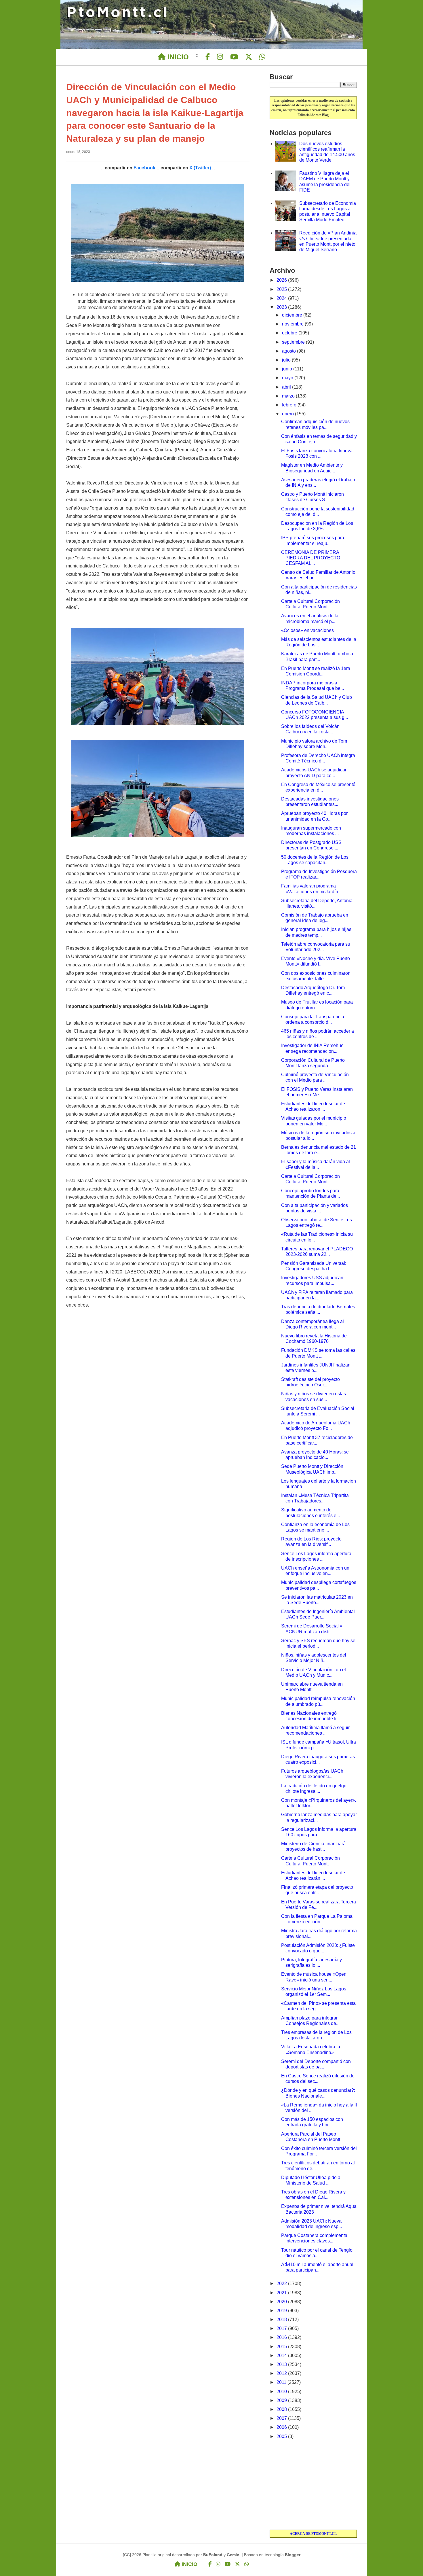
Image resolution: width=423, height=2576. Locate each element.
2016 (282, 2337)
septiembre (294, 342)
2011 (282, 2382)
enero (288, 414)
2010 (282, 2392)
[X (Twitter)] (249, 57)
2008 (282, 2409)
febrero (290, 405)
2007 (282, 2418)
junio (288, 369)
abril (287, 387)
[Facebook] (208, 57)
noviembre (293, 324)
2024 (282, 298)
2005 (282, 2436)
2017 (282, 2328)
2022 (282, 2283)
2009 (282, 2400)
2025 (282, 289)
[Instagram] (220, 57)
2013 (282, 2364)
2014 (282, 2356)
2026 (282, 280)
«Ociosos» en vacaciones (307, 630)
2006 (282, 2427)
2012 (282, 2373)
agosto (289, 351)
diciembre (293, 315)
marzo (289, 396)
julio (287, 360)
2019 (282, 2311)
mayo (288, 378)
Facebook (144, 168)
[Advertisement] (313, 2485)
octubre (290, 333)
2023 (282, 307)
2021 (282, 2293)
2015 (282, 2347)
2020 (282, 2302)
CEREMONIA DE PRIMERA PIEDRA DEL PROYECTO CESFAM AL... (311, 558)
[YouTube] (234, 57)
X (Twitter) (200, 168)
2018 (282, 2319)
